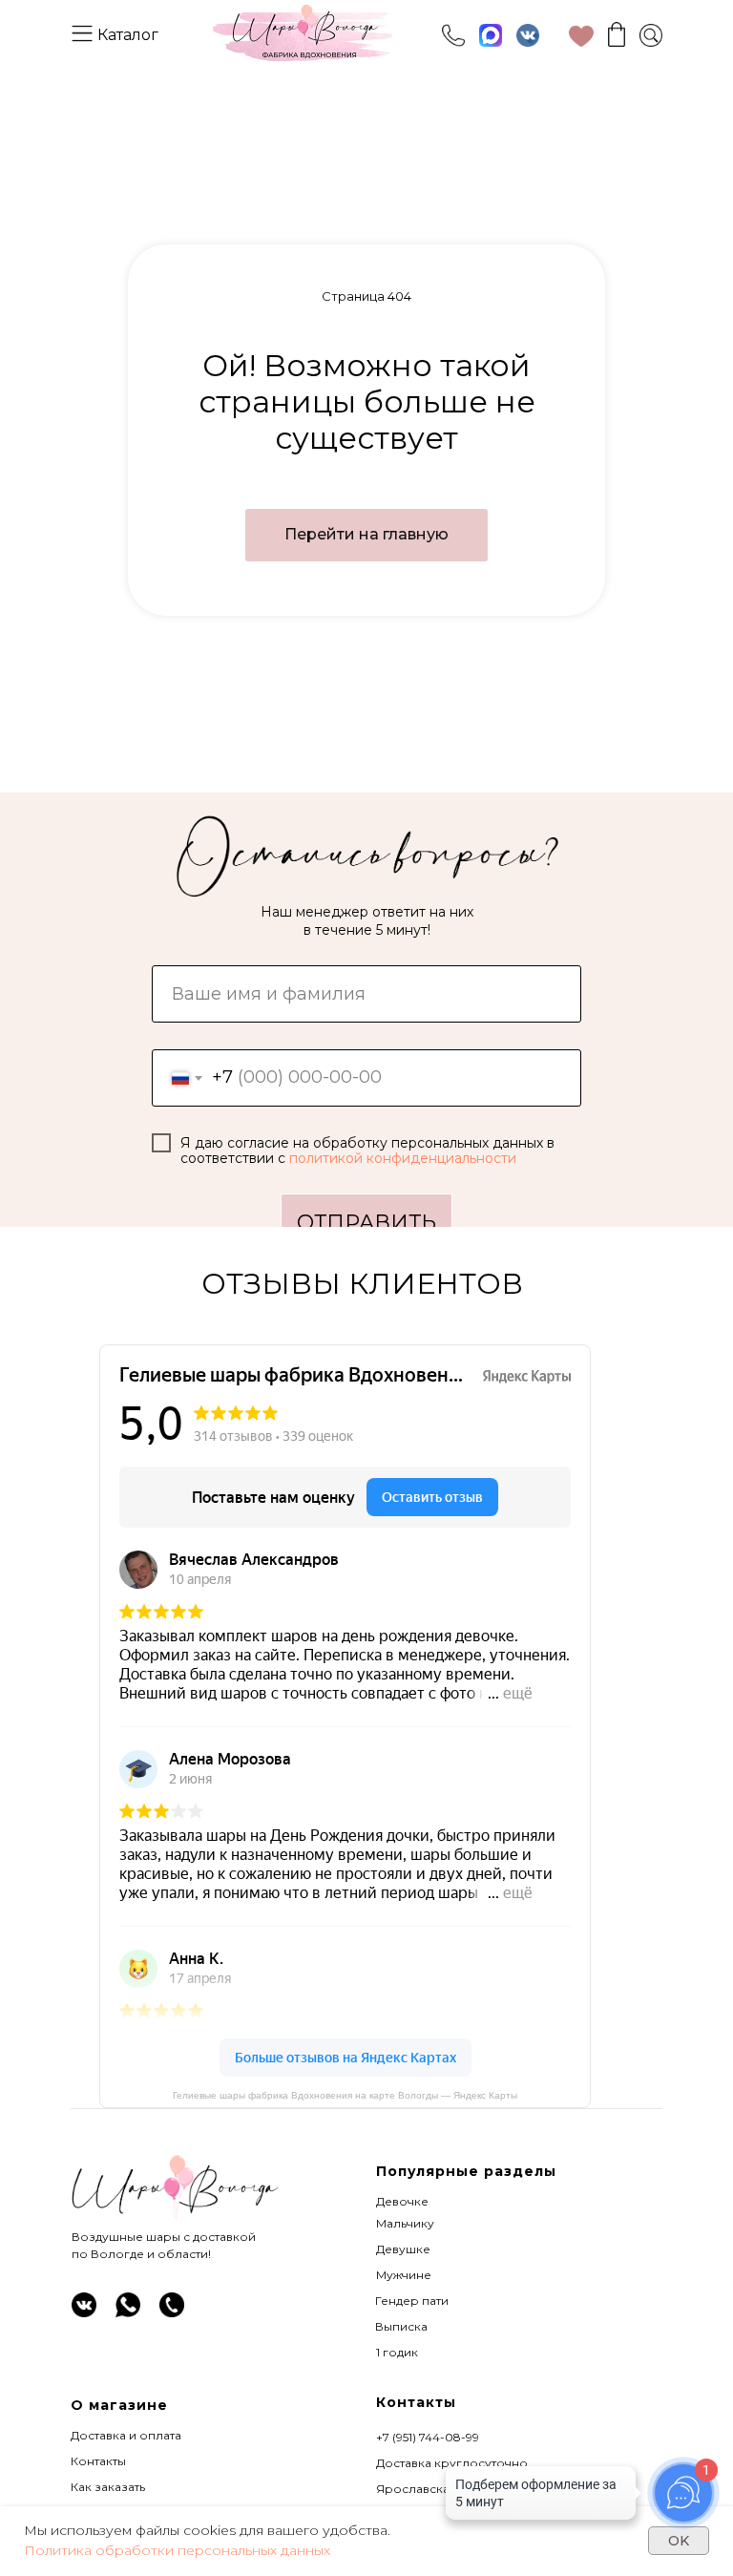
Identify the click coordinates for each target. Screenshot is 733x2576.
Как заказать (108, 2487)
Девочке (402, 2201)
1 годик (397, 2352)
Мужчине (404, 2275)
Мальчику (405, 2223)
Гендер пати (412, 2301)
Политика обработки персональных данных (177, 2550)
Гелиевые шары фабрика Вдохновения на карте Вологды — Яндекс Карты (345, 2095)
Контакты (98, 2461)
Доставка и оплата (126, 2435)
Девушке (403, 2249)
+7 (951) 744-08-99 (428, 2437)
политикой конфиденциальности (403, 1158)
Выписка (401, 2326)
